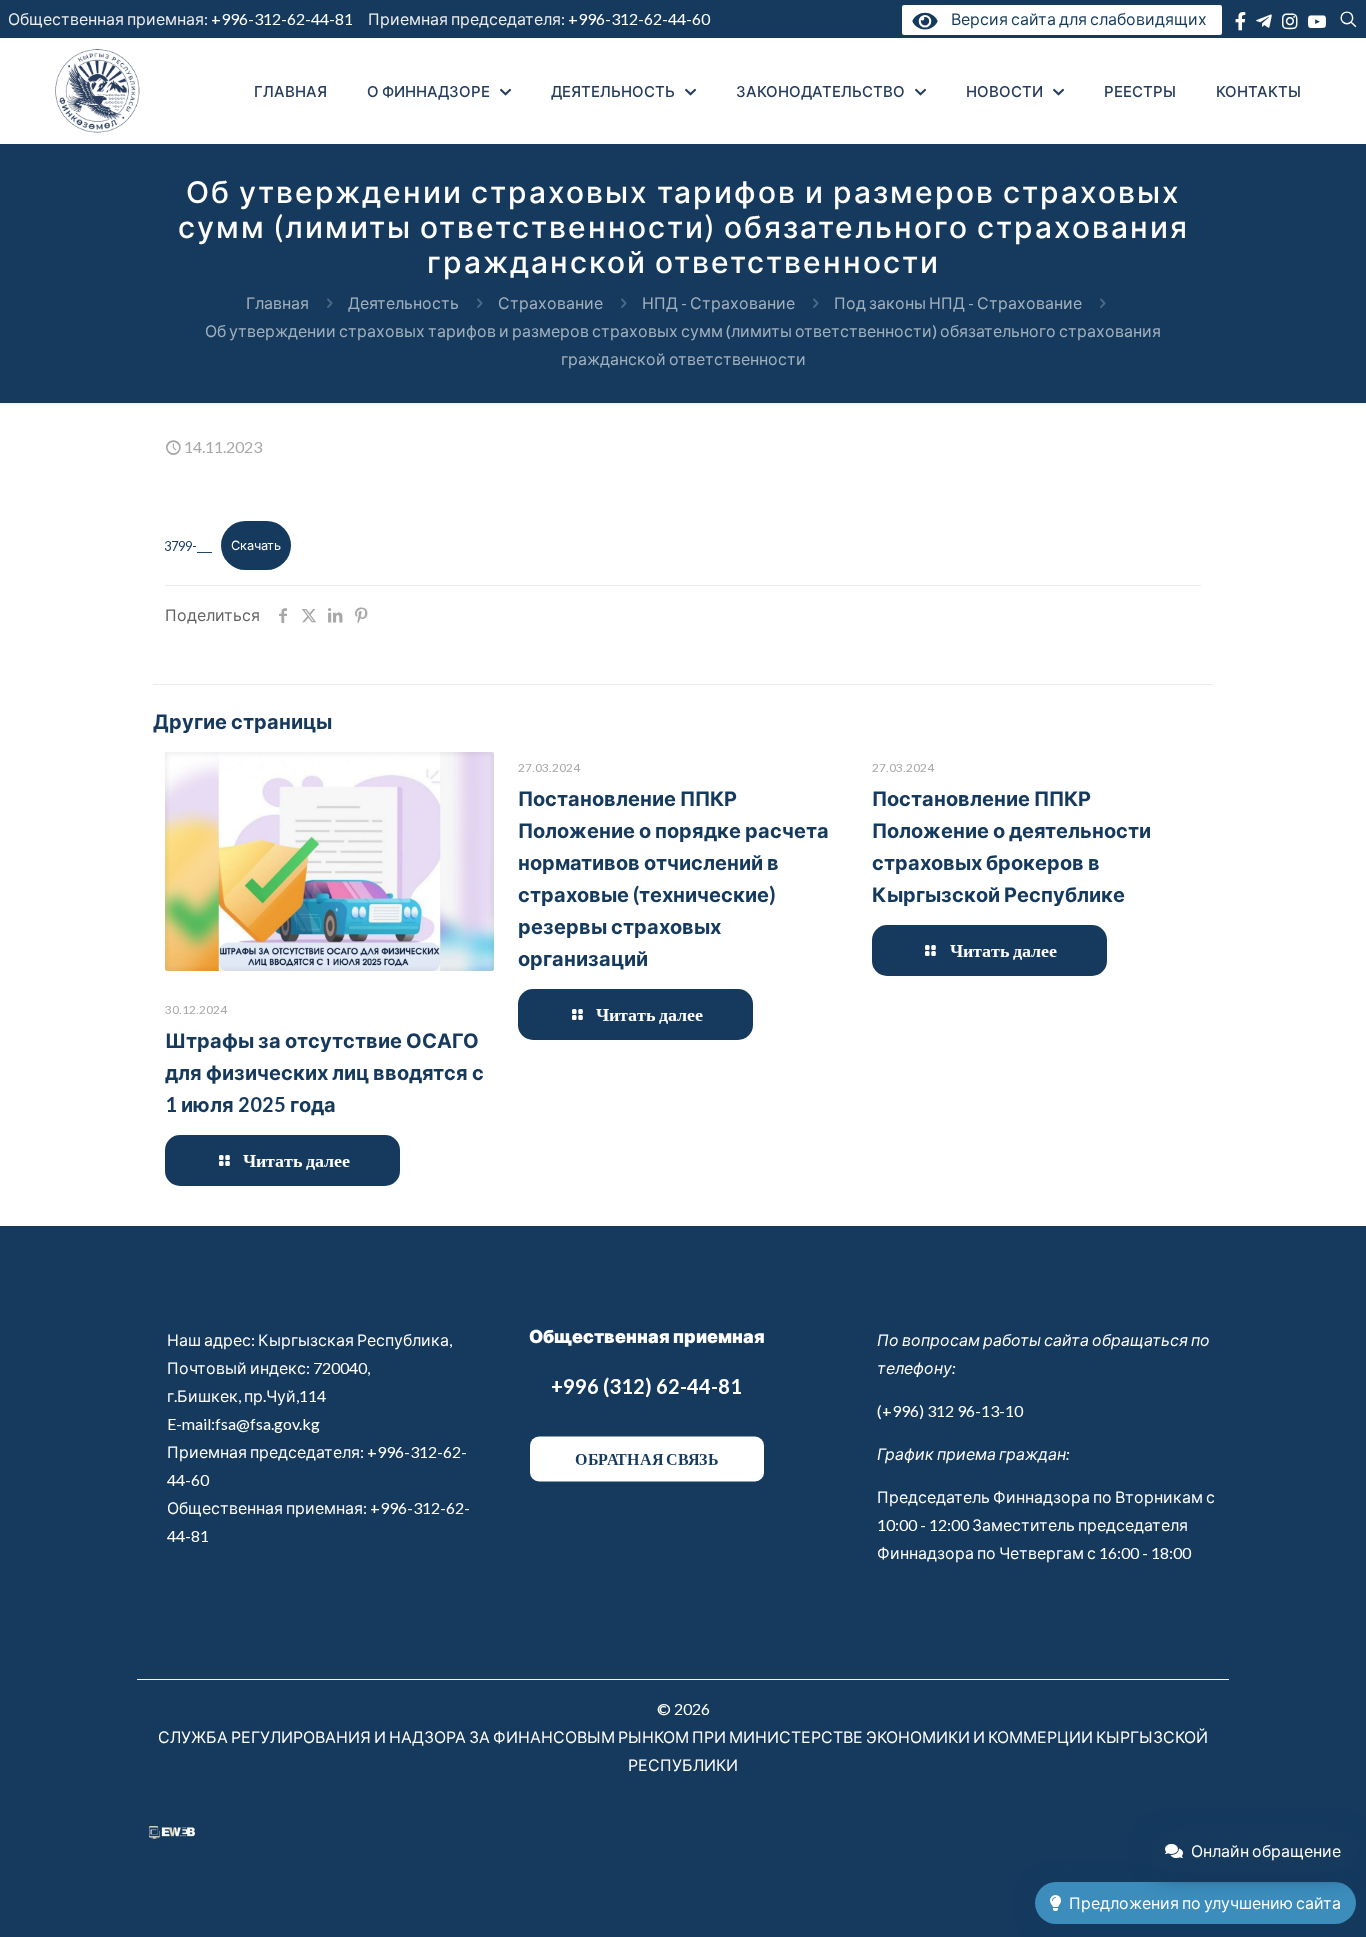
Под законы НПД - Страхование (958, 302)
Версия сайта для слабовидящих (1075, 18)
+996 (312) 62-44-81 (646, 1386)
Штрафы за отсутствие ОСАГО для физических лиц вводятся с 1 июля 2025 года (324, 1072)
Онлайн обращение (1266, 1850)
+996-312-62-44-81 (282, 18)
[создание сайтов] (172, 1832)
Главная (277, 302)
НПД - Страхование (718, 302)
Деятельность (403, 302)
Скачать (256, 545)
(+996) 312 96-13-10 (950, 1410)
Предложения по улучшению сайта (1205, 1902)
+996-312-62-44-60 (640, 18)
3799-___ (188, 545)
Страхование (550, 302)
